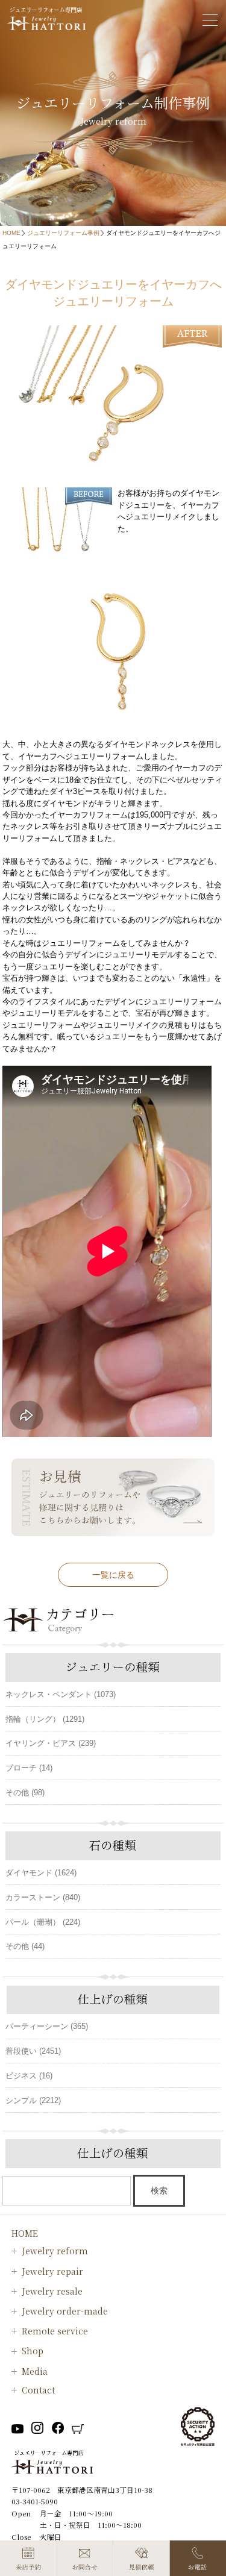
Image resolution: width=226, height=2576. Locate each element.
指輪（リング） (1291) (45, 1719)
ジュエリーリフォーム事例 (63, 233)
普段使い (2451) (33, 2051)
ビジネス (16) (29, 2076)
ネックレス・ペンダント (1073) (61, 1694)
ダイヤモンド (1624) (41, 1873)
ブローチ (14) (29, 1768)
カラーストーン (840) (43, 1897)
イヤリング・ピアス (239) (51, 1743)
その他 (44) (25, 1946)
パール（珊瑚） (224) (43, 1922)
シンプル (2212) (33, 2100)
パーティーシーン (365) (47, 2026)
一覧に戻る (113, 1575)
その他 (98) (25, 1793)
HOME (11, 233)
